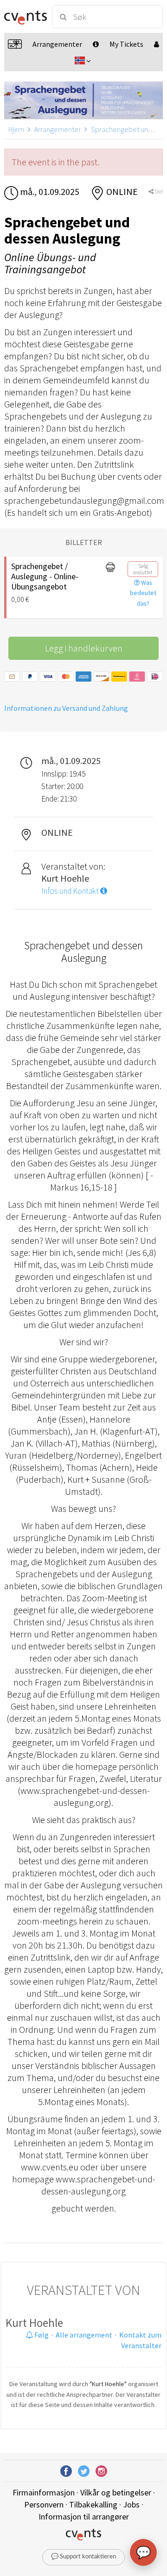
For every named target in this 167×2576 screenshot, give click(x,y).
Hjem (16, 129)
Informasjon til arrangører (84, 2516)
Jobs (131, 2504)
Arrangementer (58, 129)
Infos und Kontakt (71, 891)
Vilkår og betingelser (116, 2492)
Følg (41, 2335)
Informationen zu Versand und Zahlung (66, 708)
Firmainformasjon (44, 2492)
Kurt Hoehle (34, 2323)
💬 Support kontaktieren (83, 2557)
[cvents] (24, 17)
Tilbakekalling (93, 2504)
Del (158, 191)
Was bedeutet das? (143, 593)
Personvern (44, 2504)
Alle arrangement (84, 2335)
